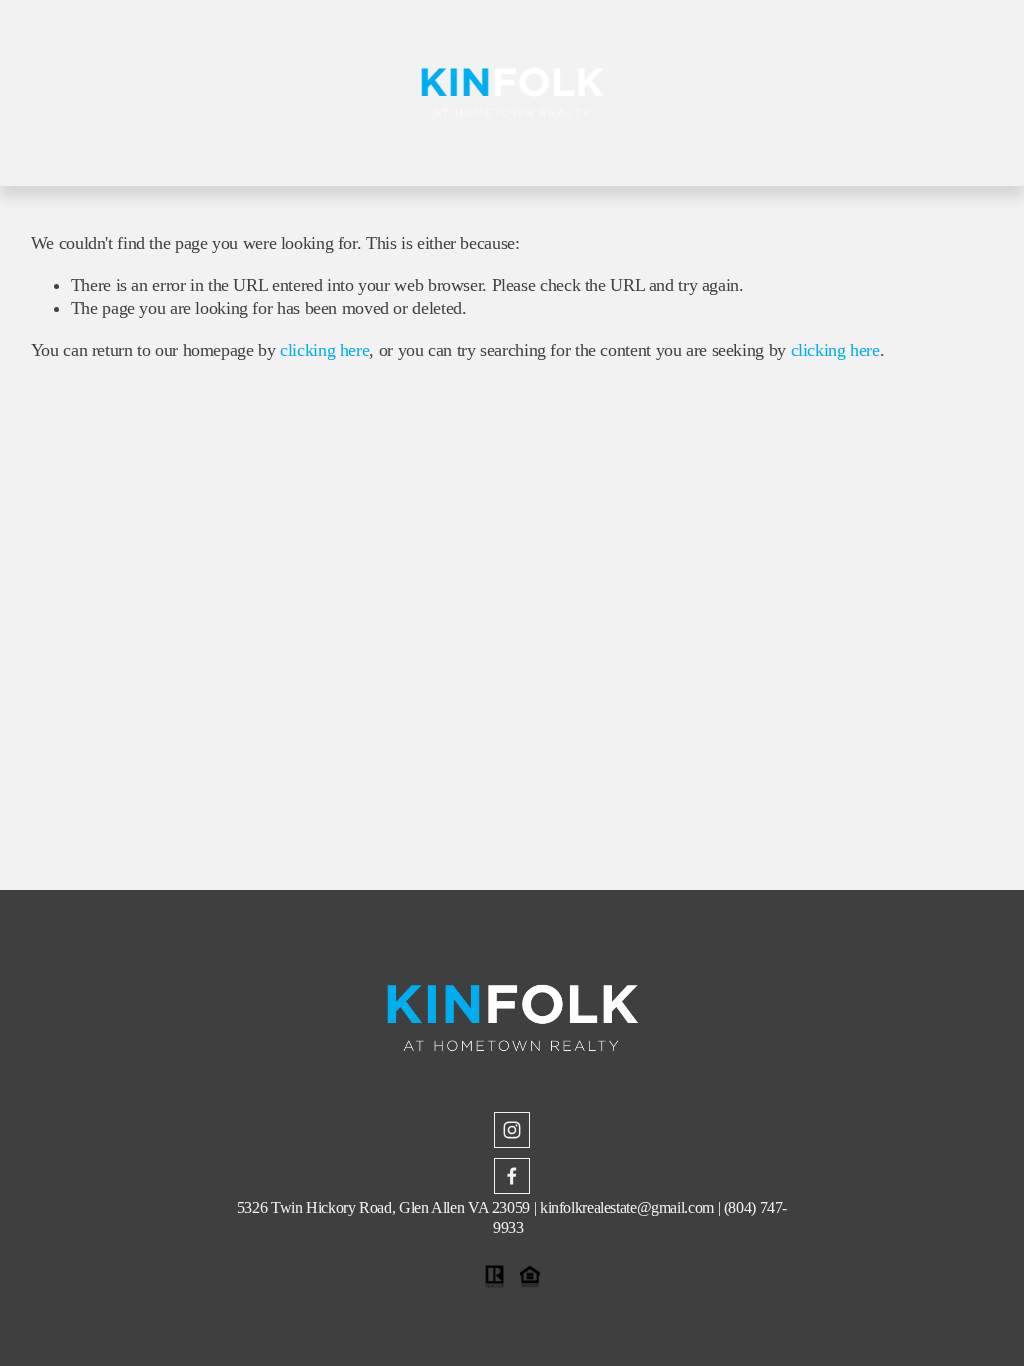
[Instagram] (512, 1130)
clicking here (324, 350)
